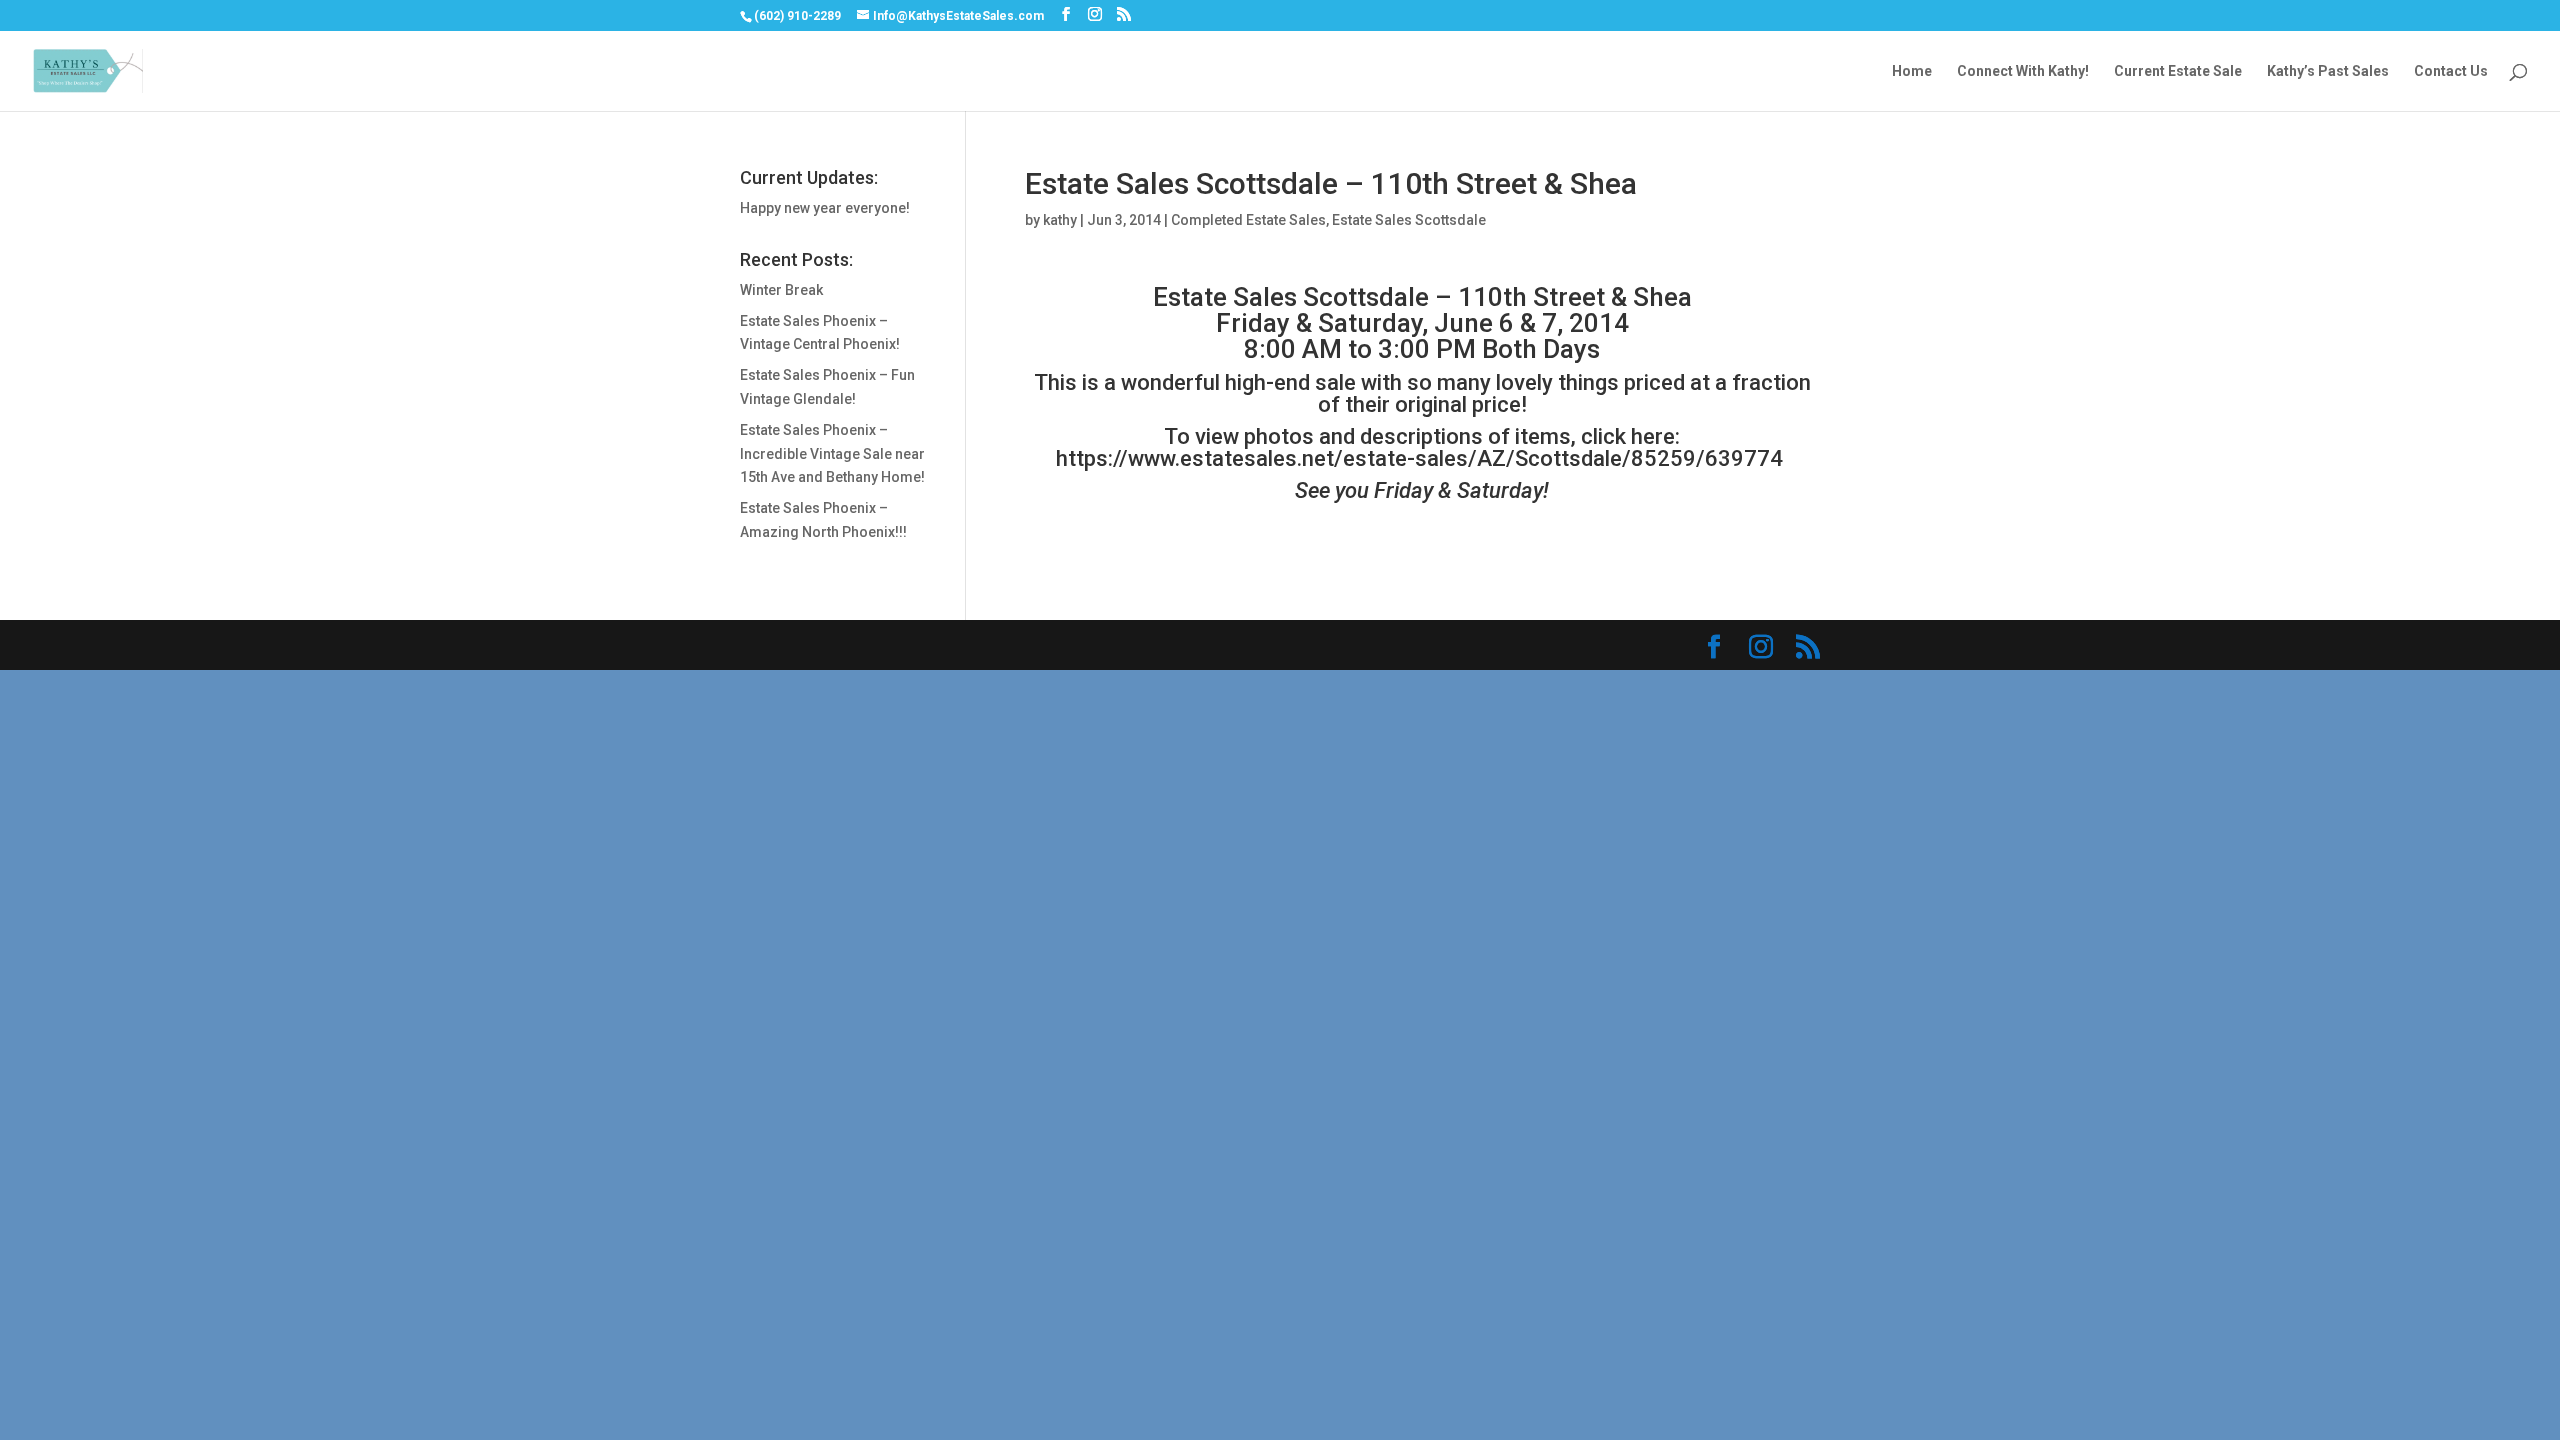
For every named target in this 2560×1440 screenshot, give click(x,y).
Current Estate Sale (2178, 71)
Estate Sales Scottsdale (1409, 220)
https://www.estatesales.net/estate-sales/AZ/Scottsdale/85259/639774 (1422, 458)
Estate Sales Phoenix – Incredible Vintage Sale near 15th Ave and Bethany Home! (832, 454)
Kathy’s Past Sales (2328, 71)
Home (1912, 71)
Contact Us (2451, 71)
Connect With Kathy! (2023, 71)
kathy (1060, 220)
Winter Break (781, 290)
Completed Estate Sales (1248, 220)
